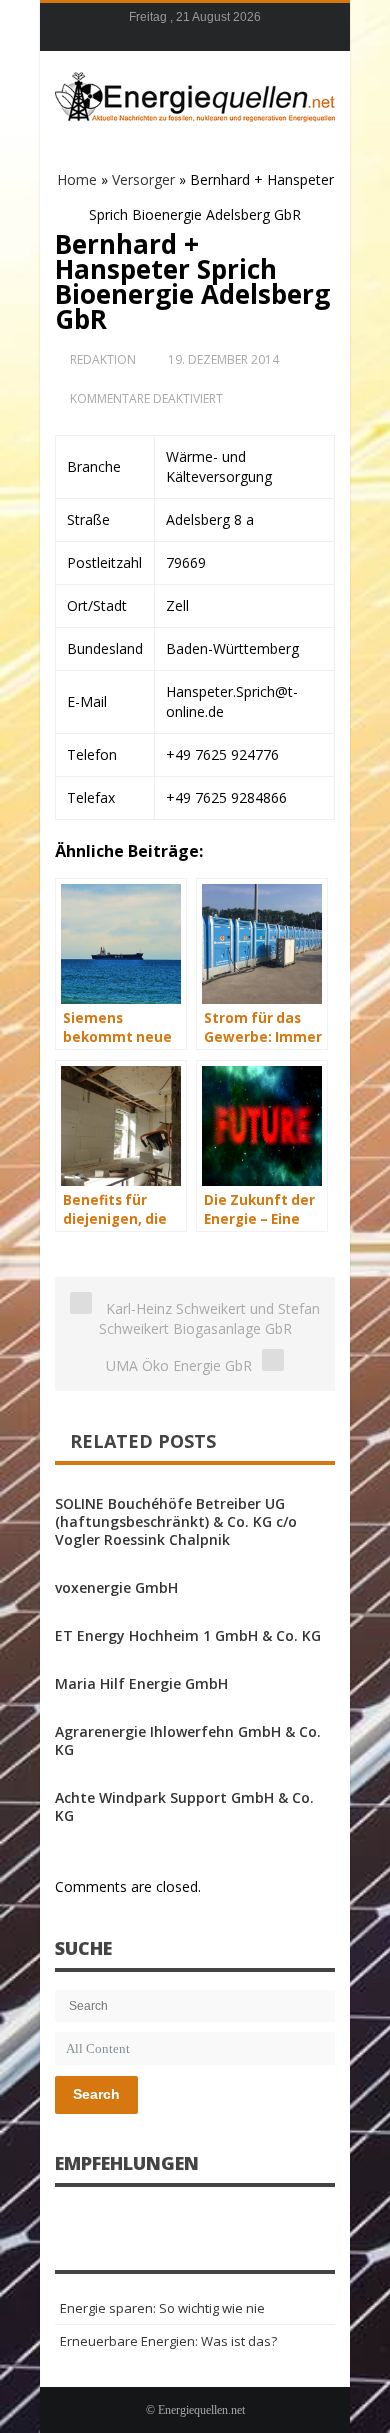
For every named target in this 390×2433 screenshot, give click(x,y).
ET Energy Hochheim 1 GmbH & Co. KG (188, 1635)
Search (96, 2094)
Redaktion (103, 359)
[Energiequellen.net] (195, 94)
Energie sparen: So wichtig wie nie (162, 2308)
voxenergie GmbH (116, 1587)
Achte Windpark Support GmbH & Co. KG (184, 1806)
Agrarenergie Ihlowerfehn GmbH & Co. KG (188, 1740)
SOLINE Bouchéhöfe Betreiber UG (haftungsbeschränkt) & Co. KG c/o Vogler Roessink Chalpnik (176, 1521)
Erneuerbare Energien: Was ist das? (168, 2341)
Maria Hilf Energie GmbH (141, 1683)
